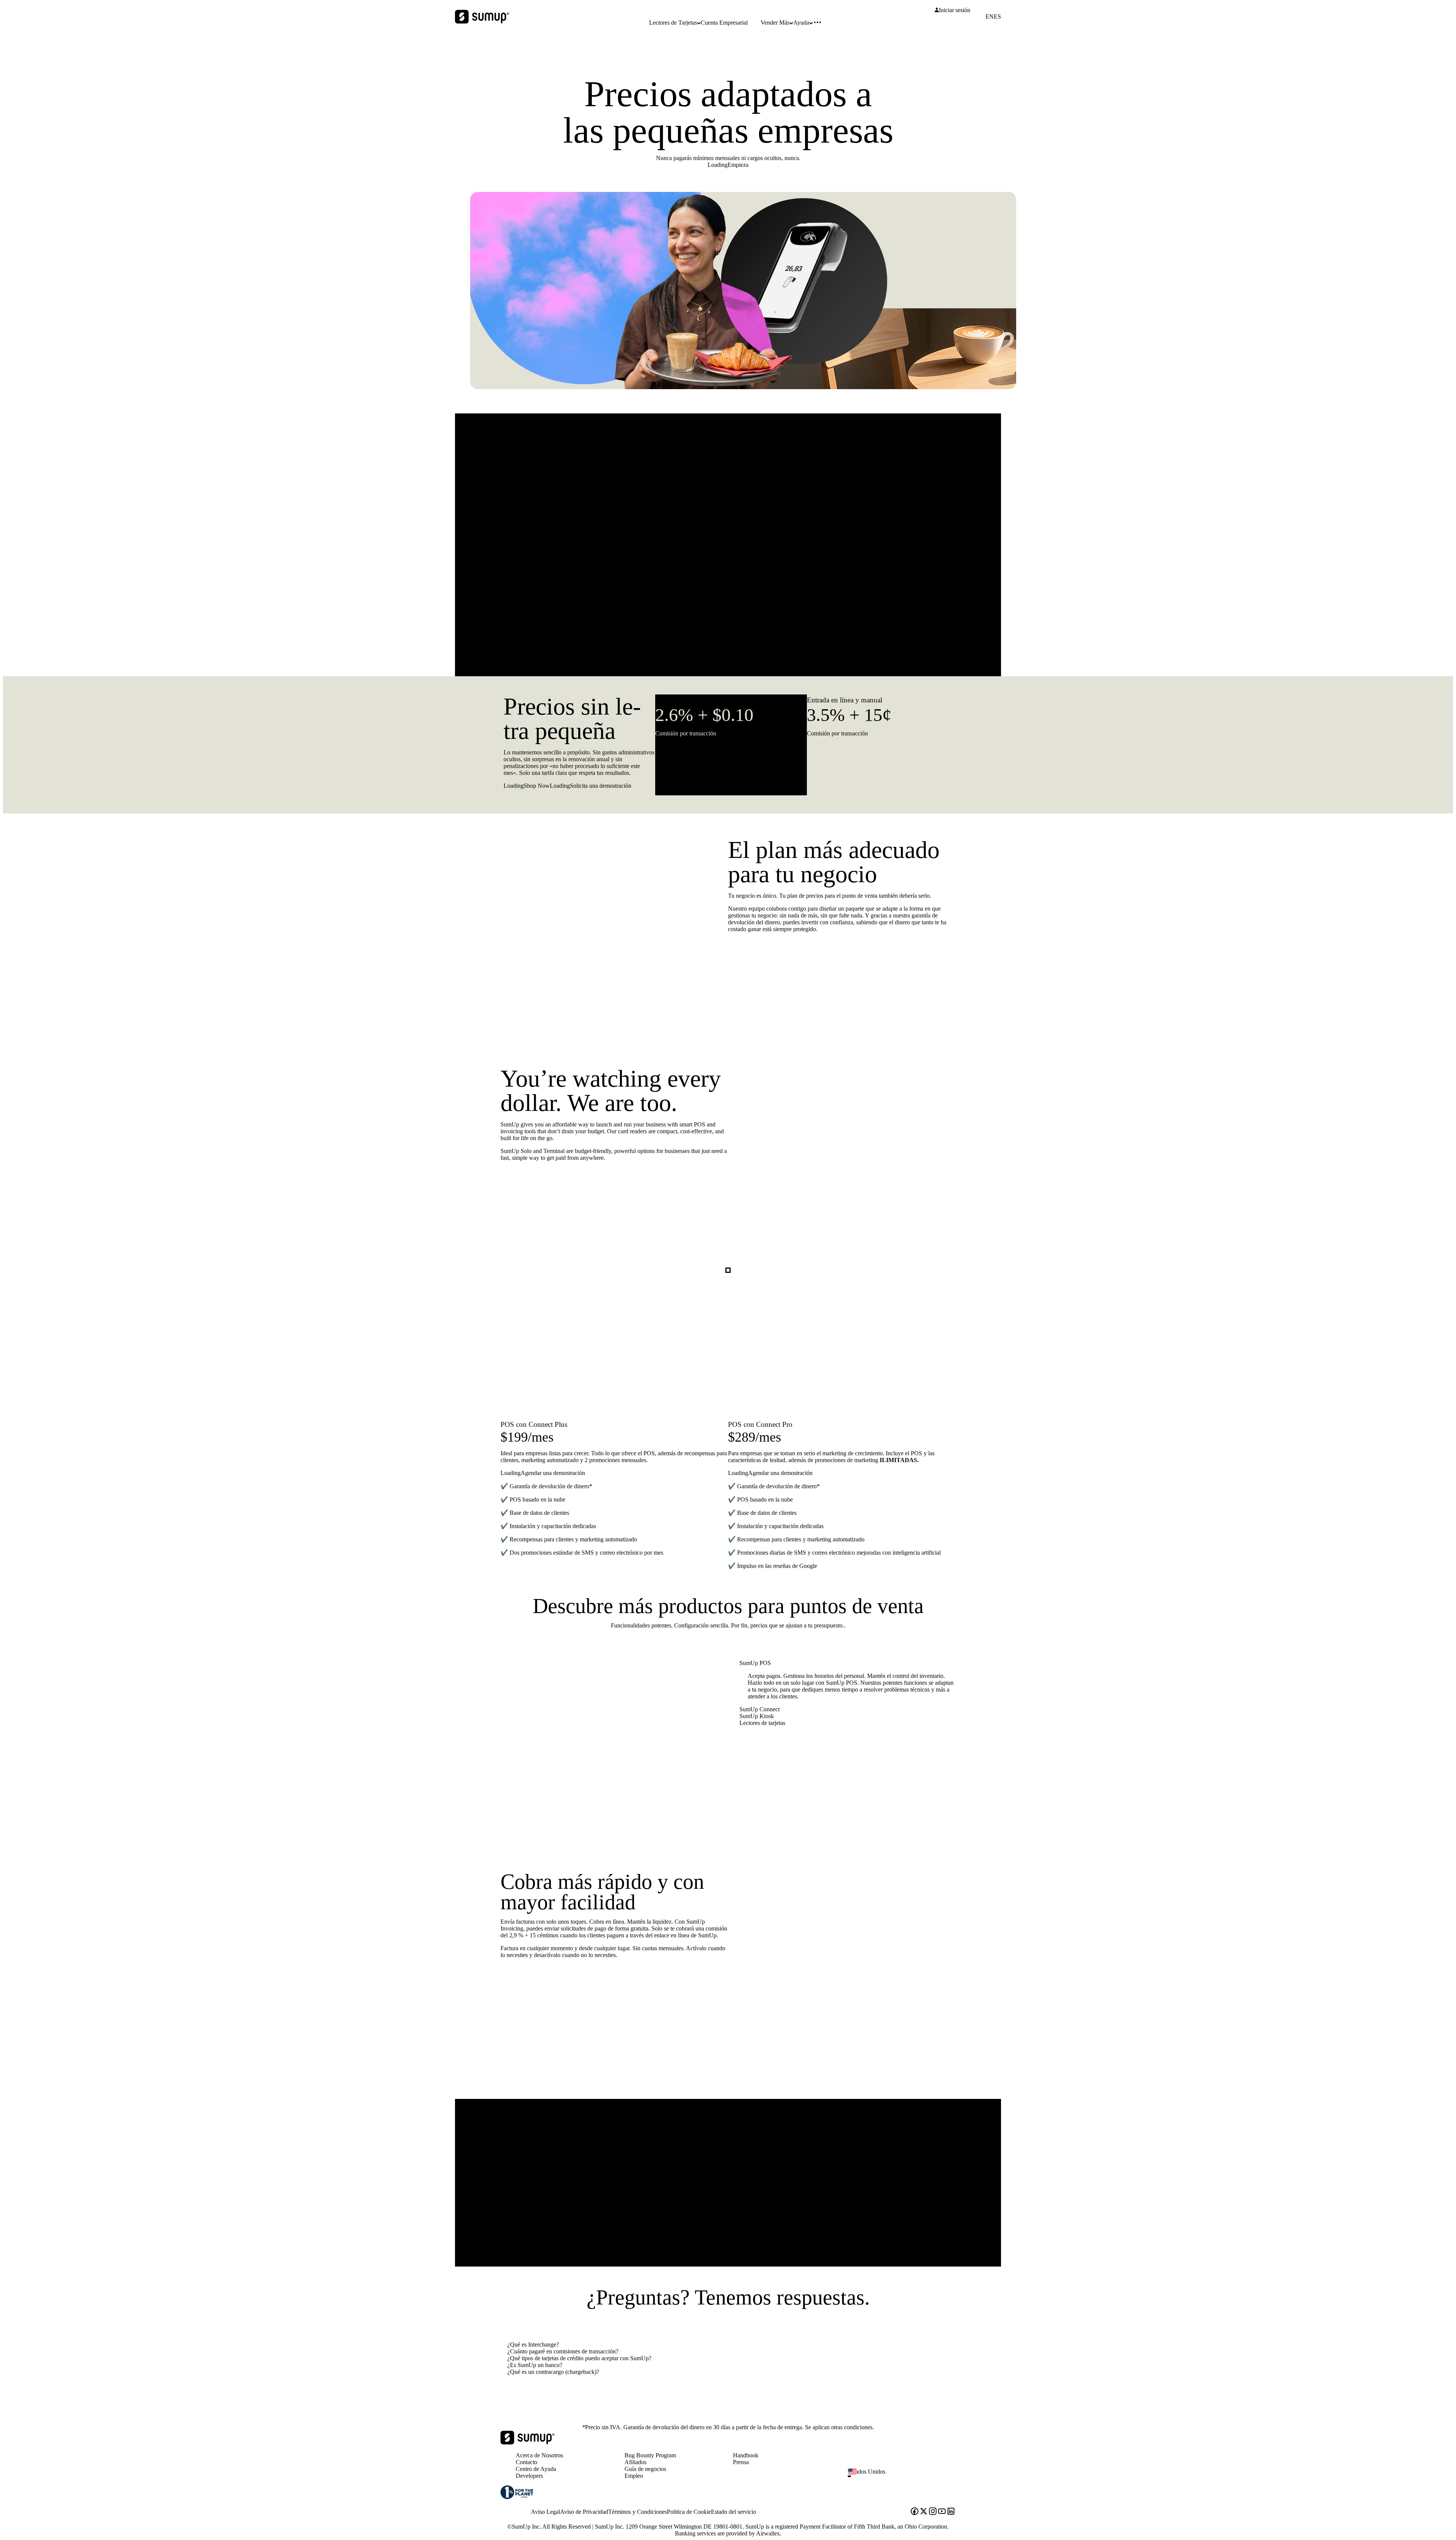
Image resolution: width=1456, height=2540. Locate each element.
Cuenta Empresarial (724, 23)
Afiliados (635, 2462)
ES (997, 17)
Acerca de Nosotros (539, 2455)
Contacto (526, 2462)
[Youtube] (942, 2512)
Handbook (746, 2455)
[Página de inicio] (528, 2442)
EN (990, 17)
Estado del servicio (733, 2512)
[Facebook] (915, 2512)
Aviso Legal (545, 2512)
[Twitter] (924, 2512)
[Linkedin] (951, 2512)
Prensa (741, 2462)
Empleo (634, 2476)
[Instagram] (933, 2512)
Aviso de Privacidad (584, 2512)
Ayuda (801, 23)
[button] (905, 2476)
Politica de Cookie (689, 2512)
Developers (529, 2476)
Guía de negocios (645, 2469)
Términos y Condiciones (638, 2512)
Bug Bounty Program (650, 2455)
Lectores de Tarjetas (673, 23)
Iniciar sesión (955, 10)
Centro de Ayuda (536, 2469)
